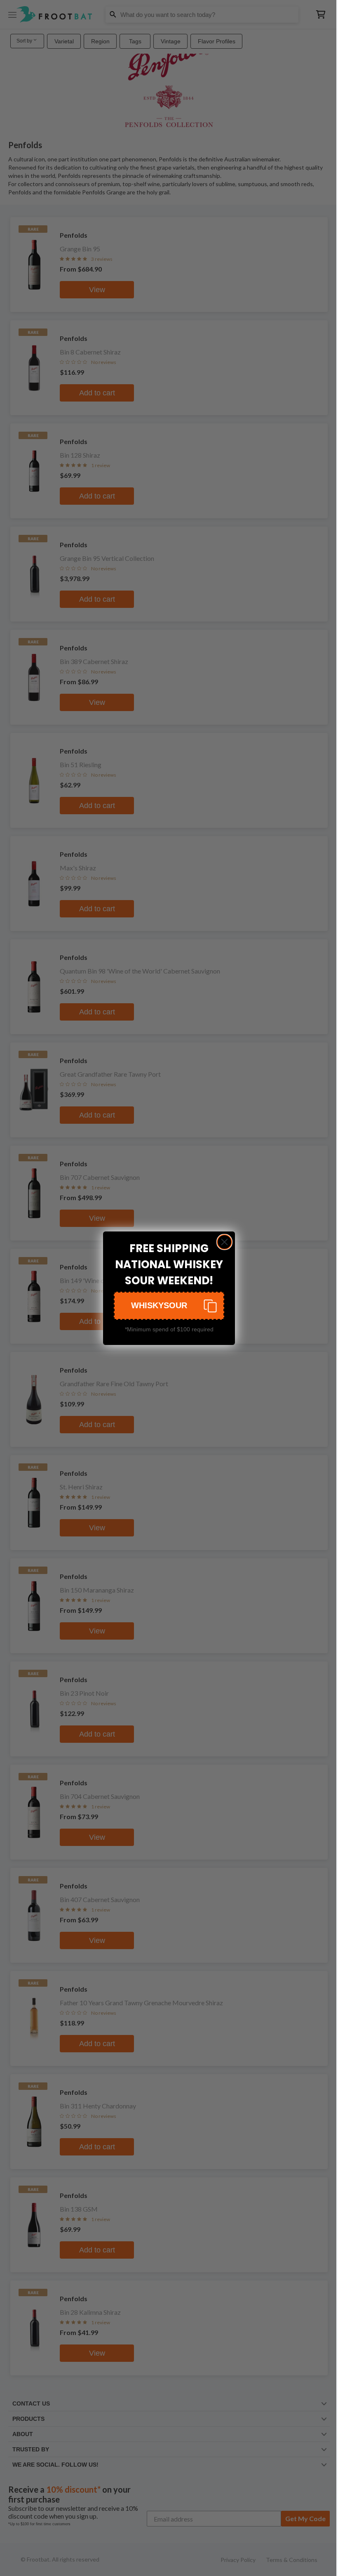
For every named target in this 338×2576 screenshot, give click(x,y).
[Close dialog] (224, 1242)
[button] (169, 1306)
